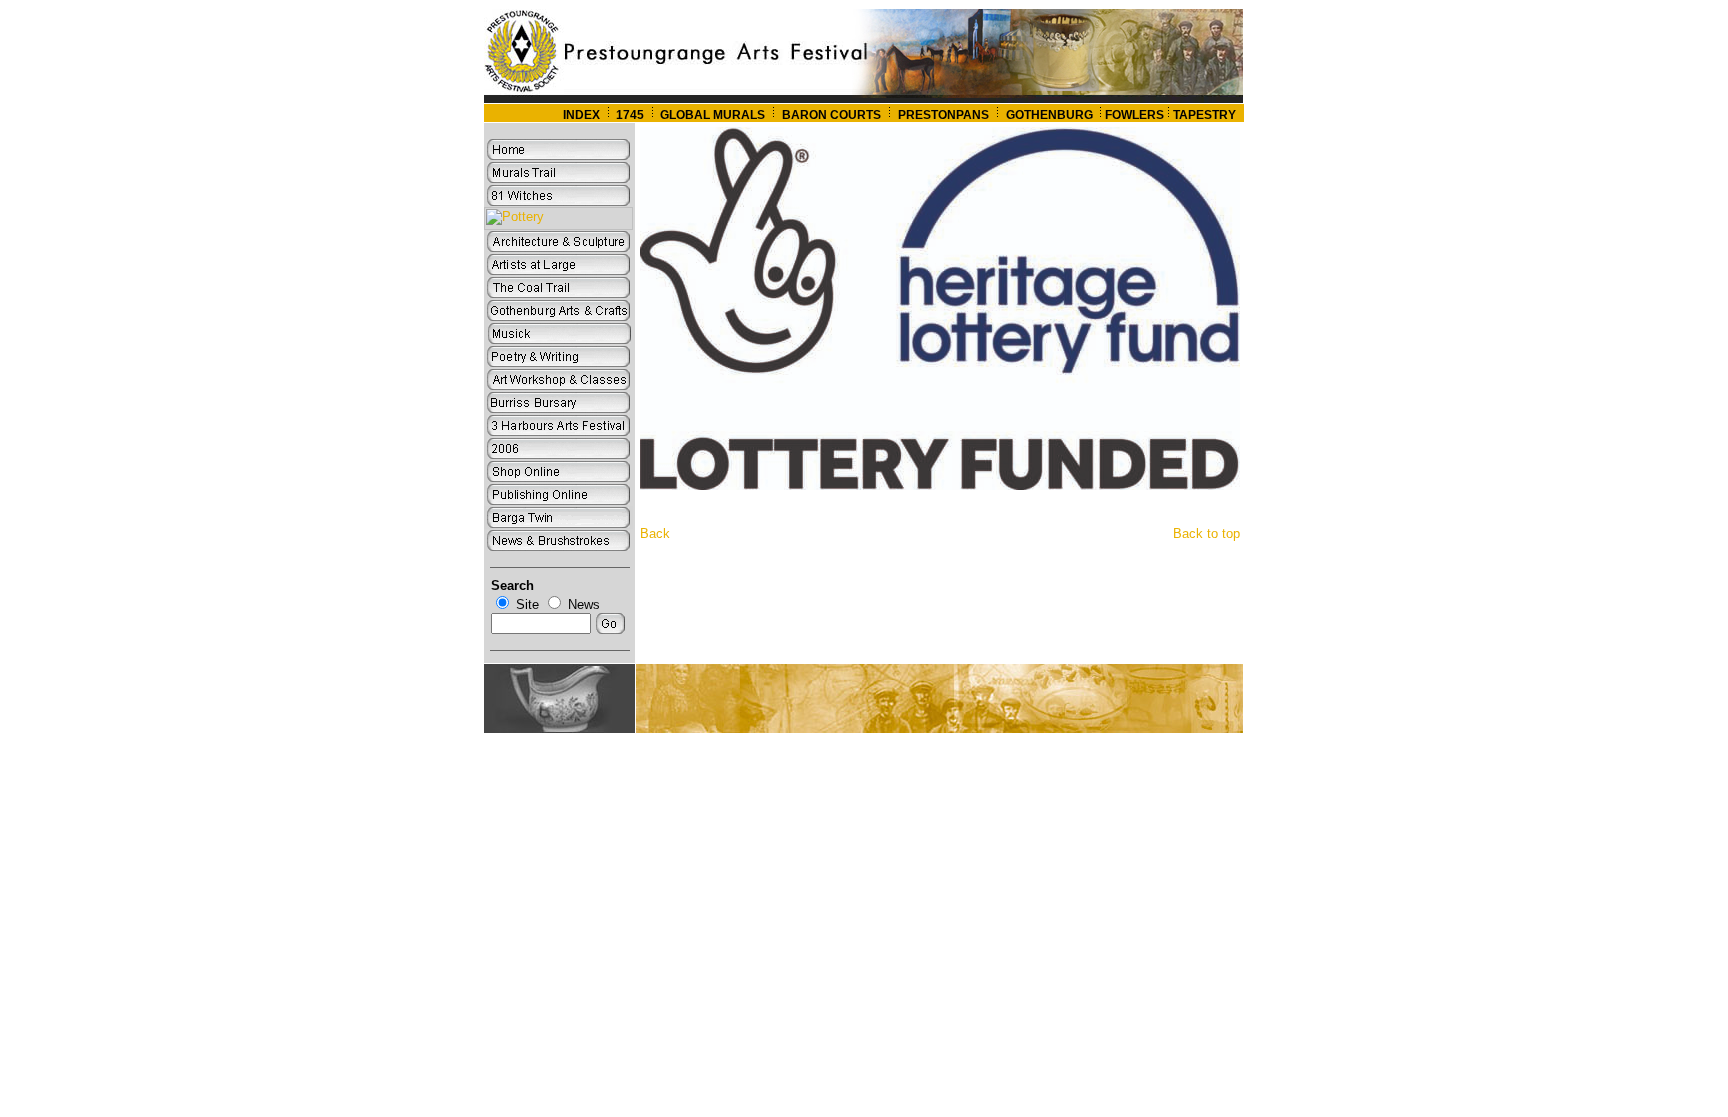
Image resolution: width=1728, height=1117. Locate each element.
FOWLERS (1134, 115)
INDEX (581, 115)
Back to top (1206, 533)
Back (655, 533)
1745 (630, 115)
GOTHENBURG (1051, 115)
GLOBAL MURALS (711, 115)
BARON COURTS (831, 115)
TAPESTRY (1204, 115)
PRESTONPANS (943, 115)
